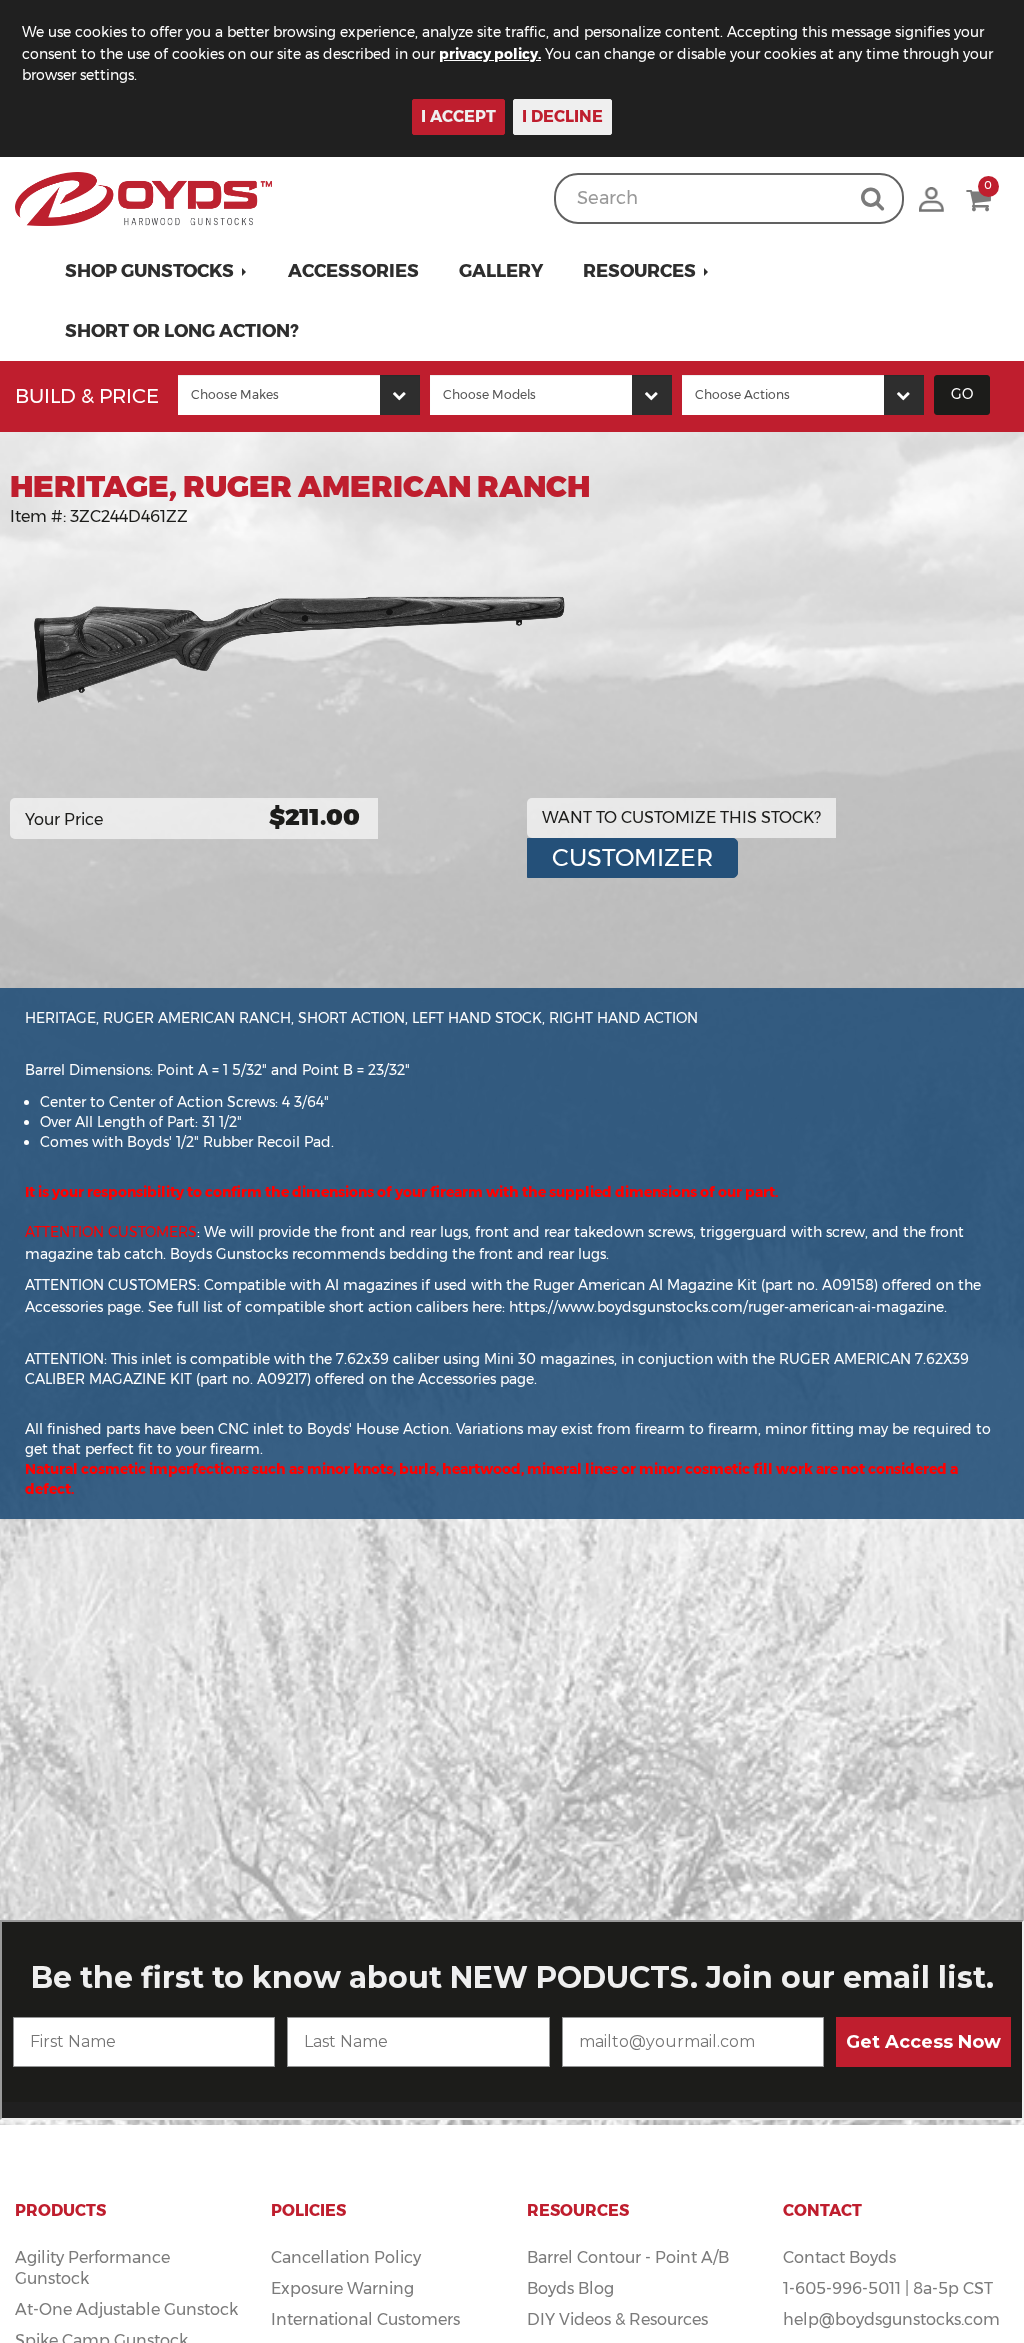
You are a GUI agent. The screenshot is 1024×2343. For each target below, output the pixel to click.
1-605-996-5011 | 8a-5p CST (888, 2288)
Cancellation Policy (346, 2257)
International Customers (365, 2319)
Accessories (353, 271)
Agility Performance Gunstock (92, 2268)
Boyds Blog (570, 2288)
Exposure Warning (342, 2288)
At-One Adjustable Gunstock (126, 2309)
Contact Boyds (839, 2257)
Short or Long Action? (182, 331)
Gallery (501, 271)
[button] (156, 271)
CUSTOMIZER (632, 857)
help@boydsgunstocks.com (891, 2319)
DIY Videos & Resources (617, 2319)
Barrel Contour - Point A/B (628, 2257)
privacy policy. (490, 54)
